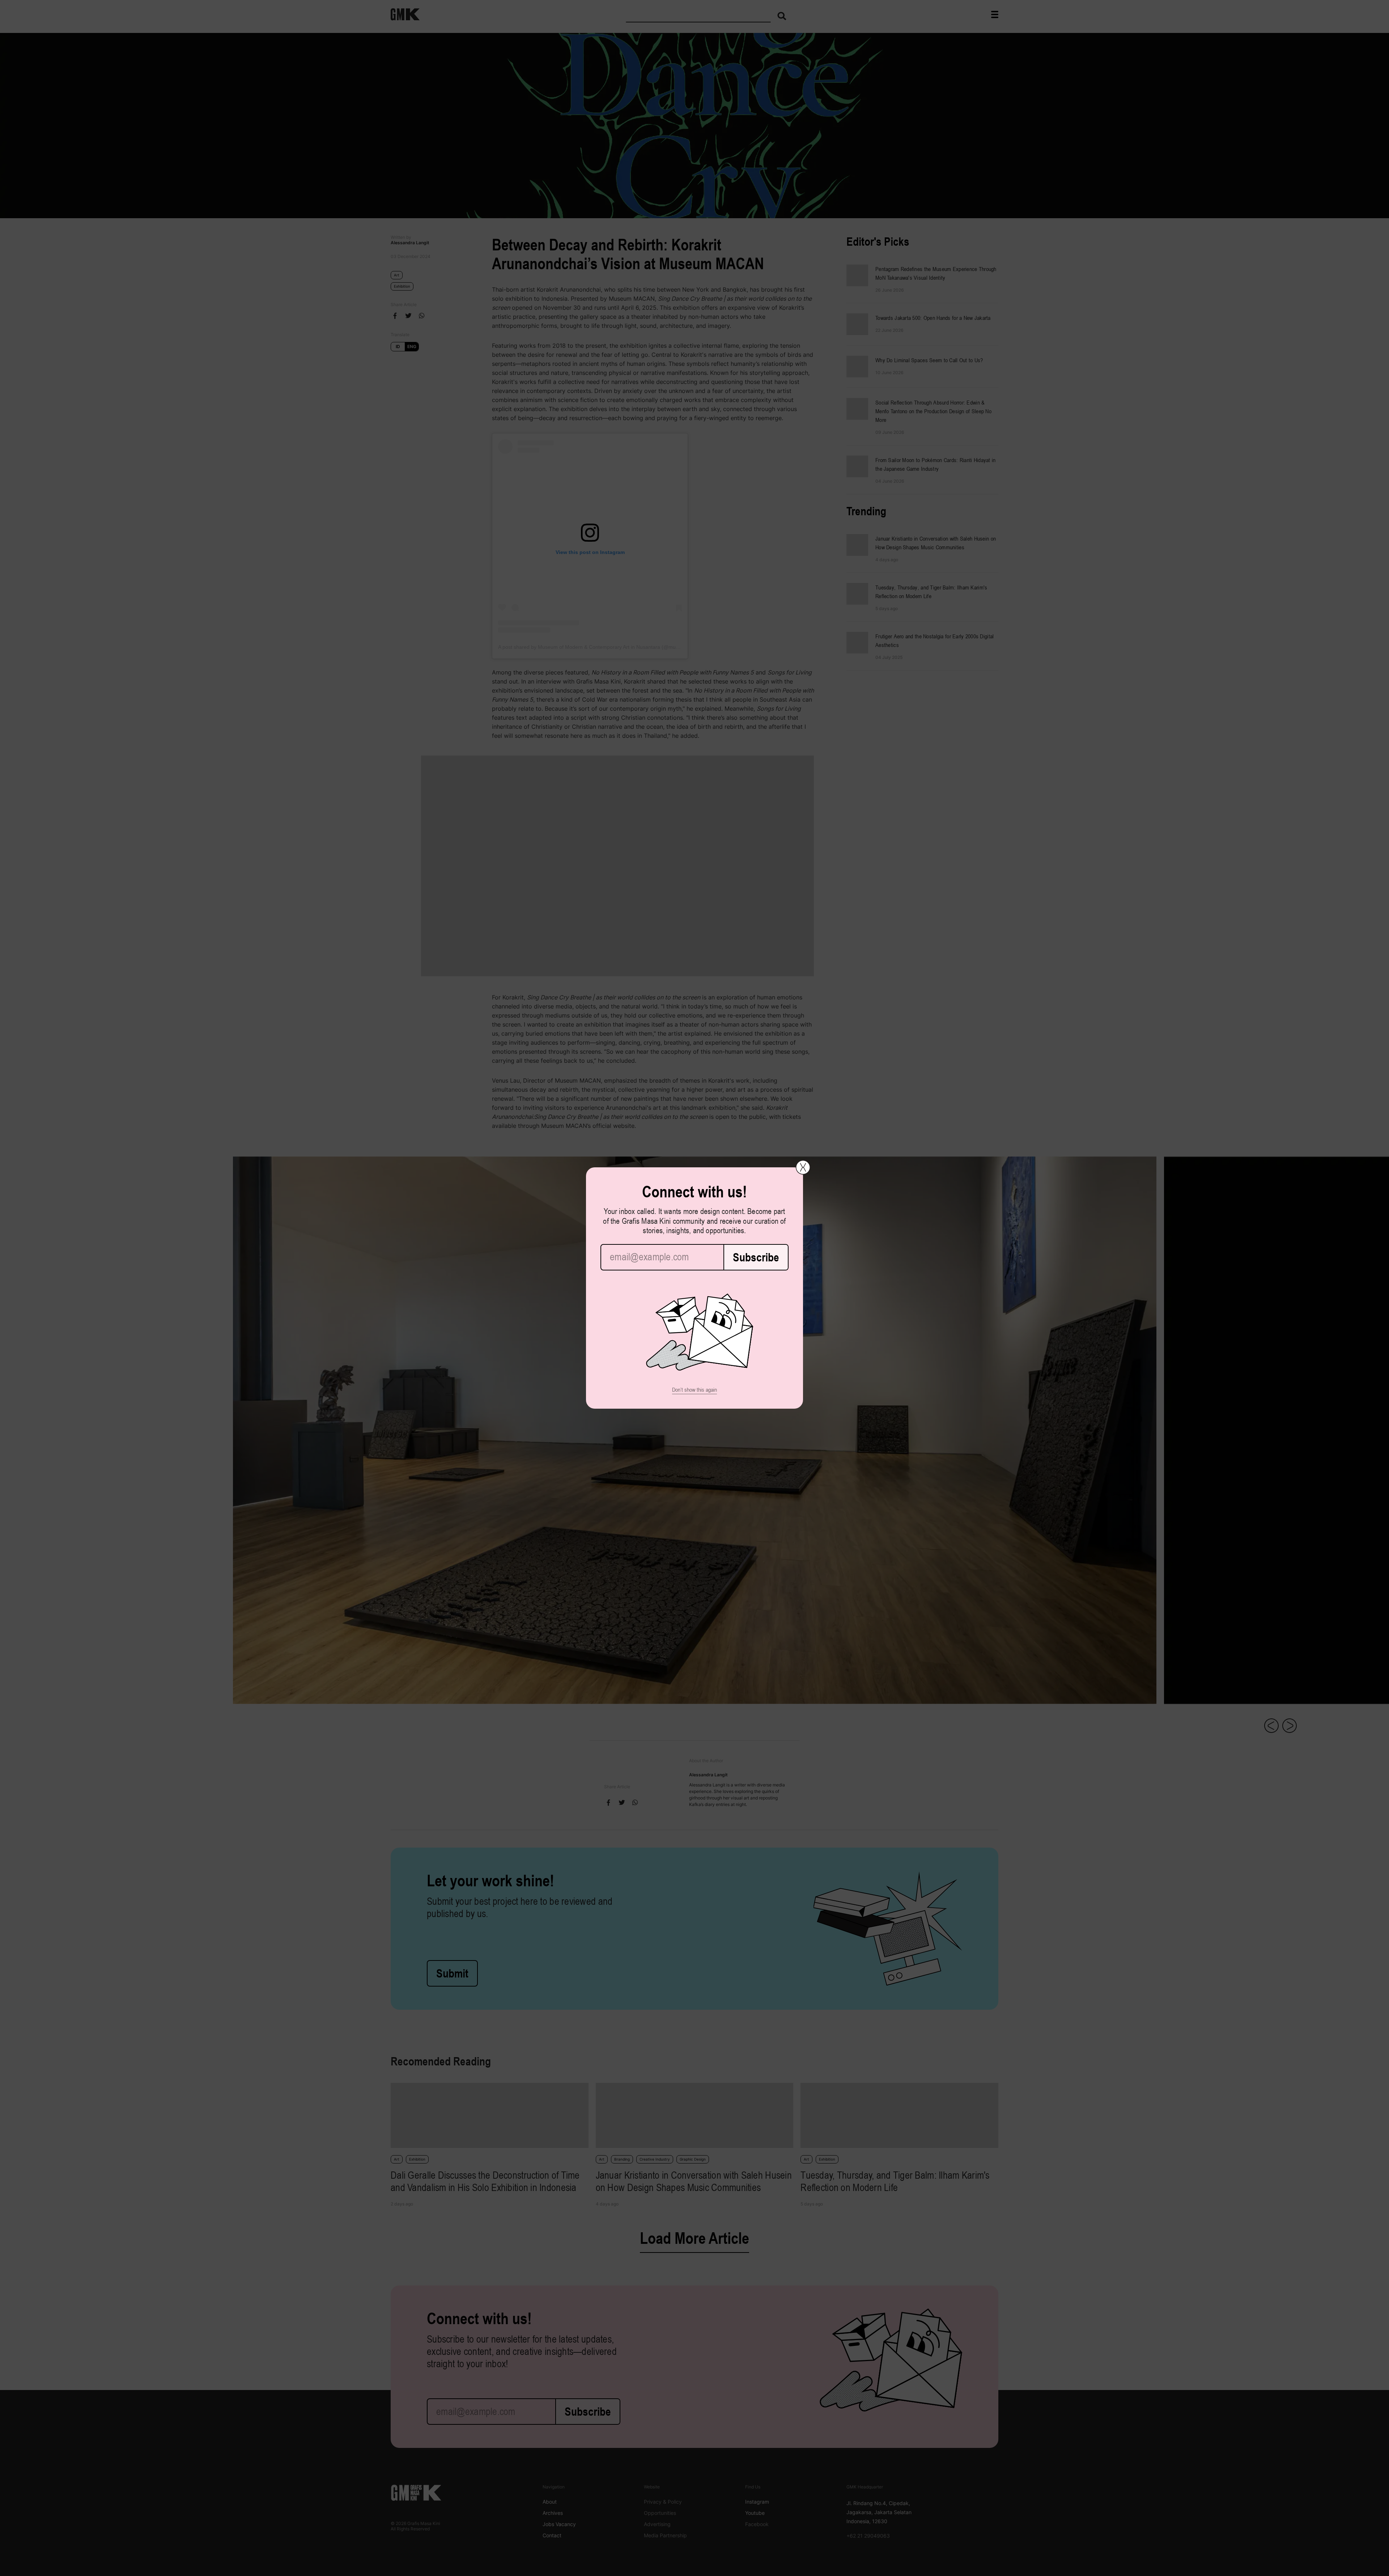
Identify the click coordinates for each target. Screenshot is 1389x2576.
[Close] (803, 1167)
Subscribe (756, 1257)
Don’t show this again (694, 1390)
